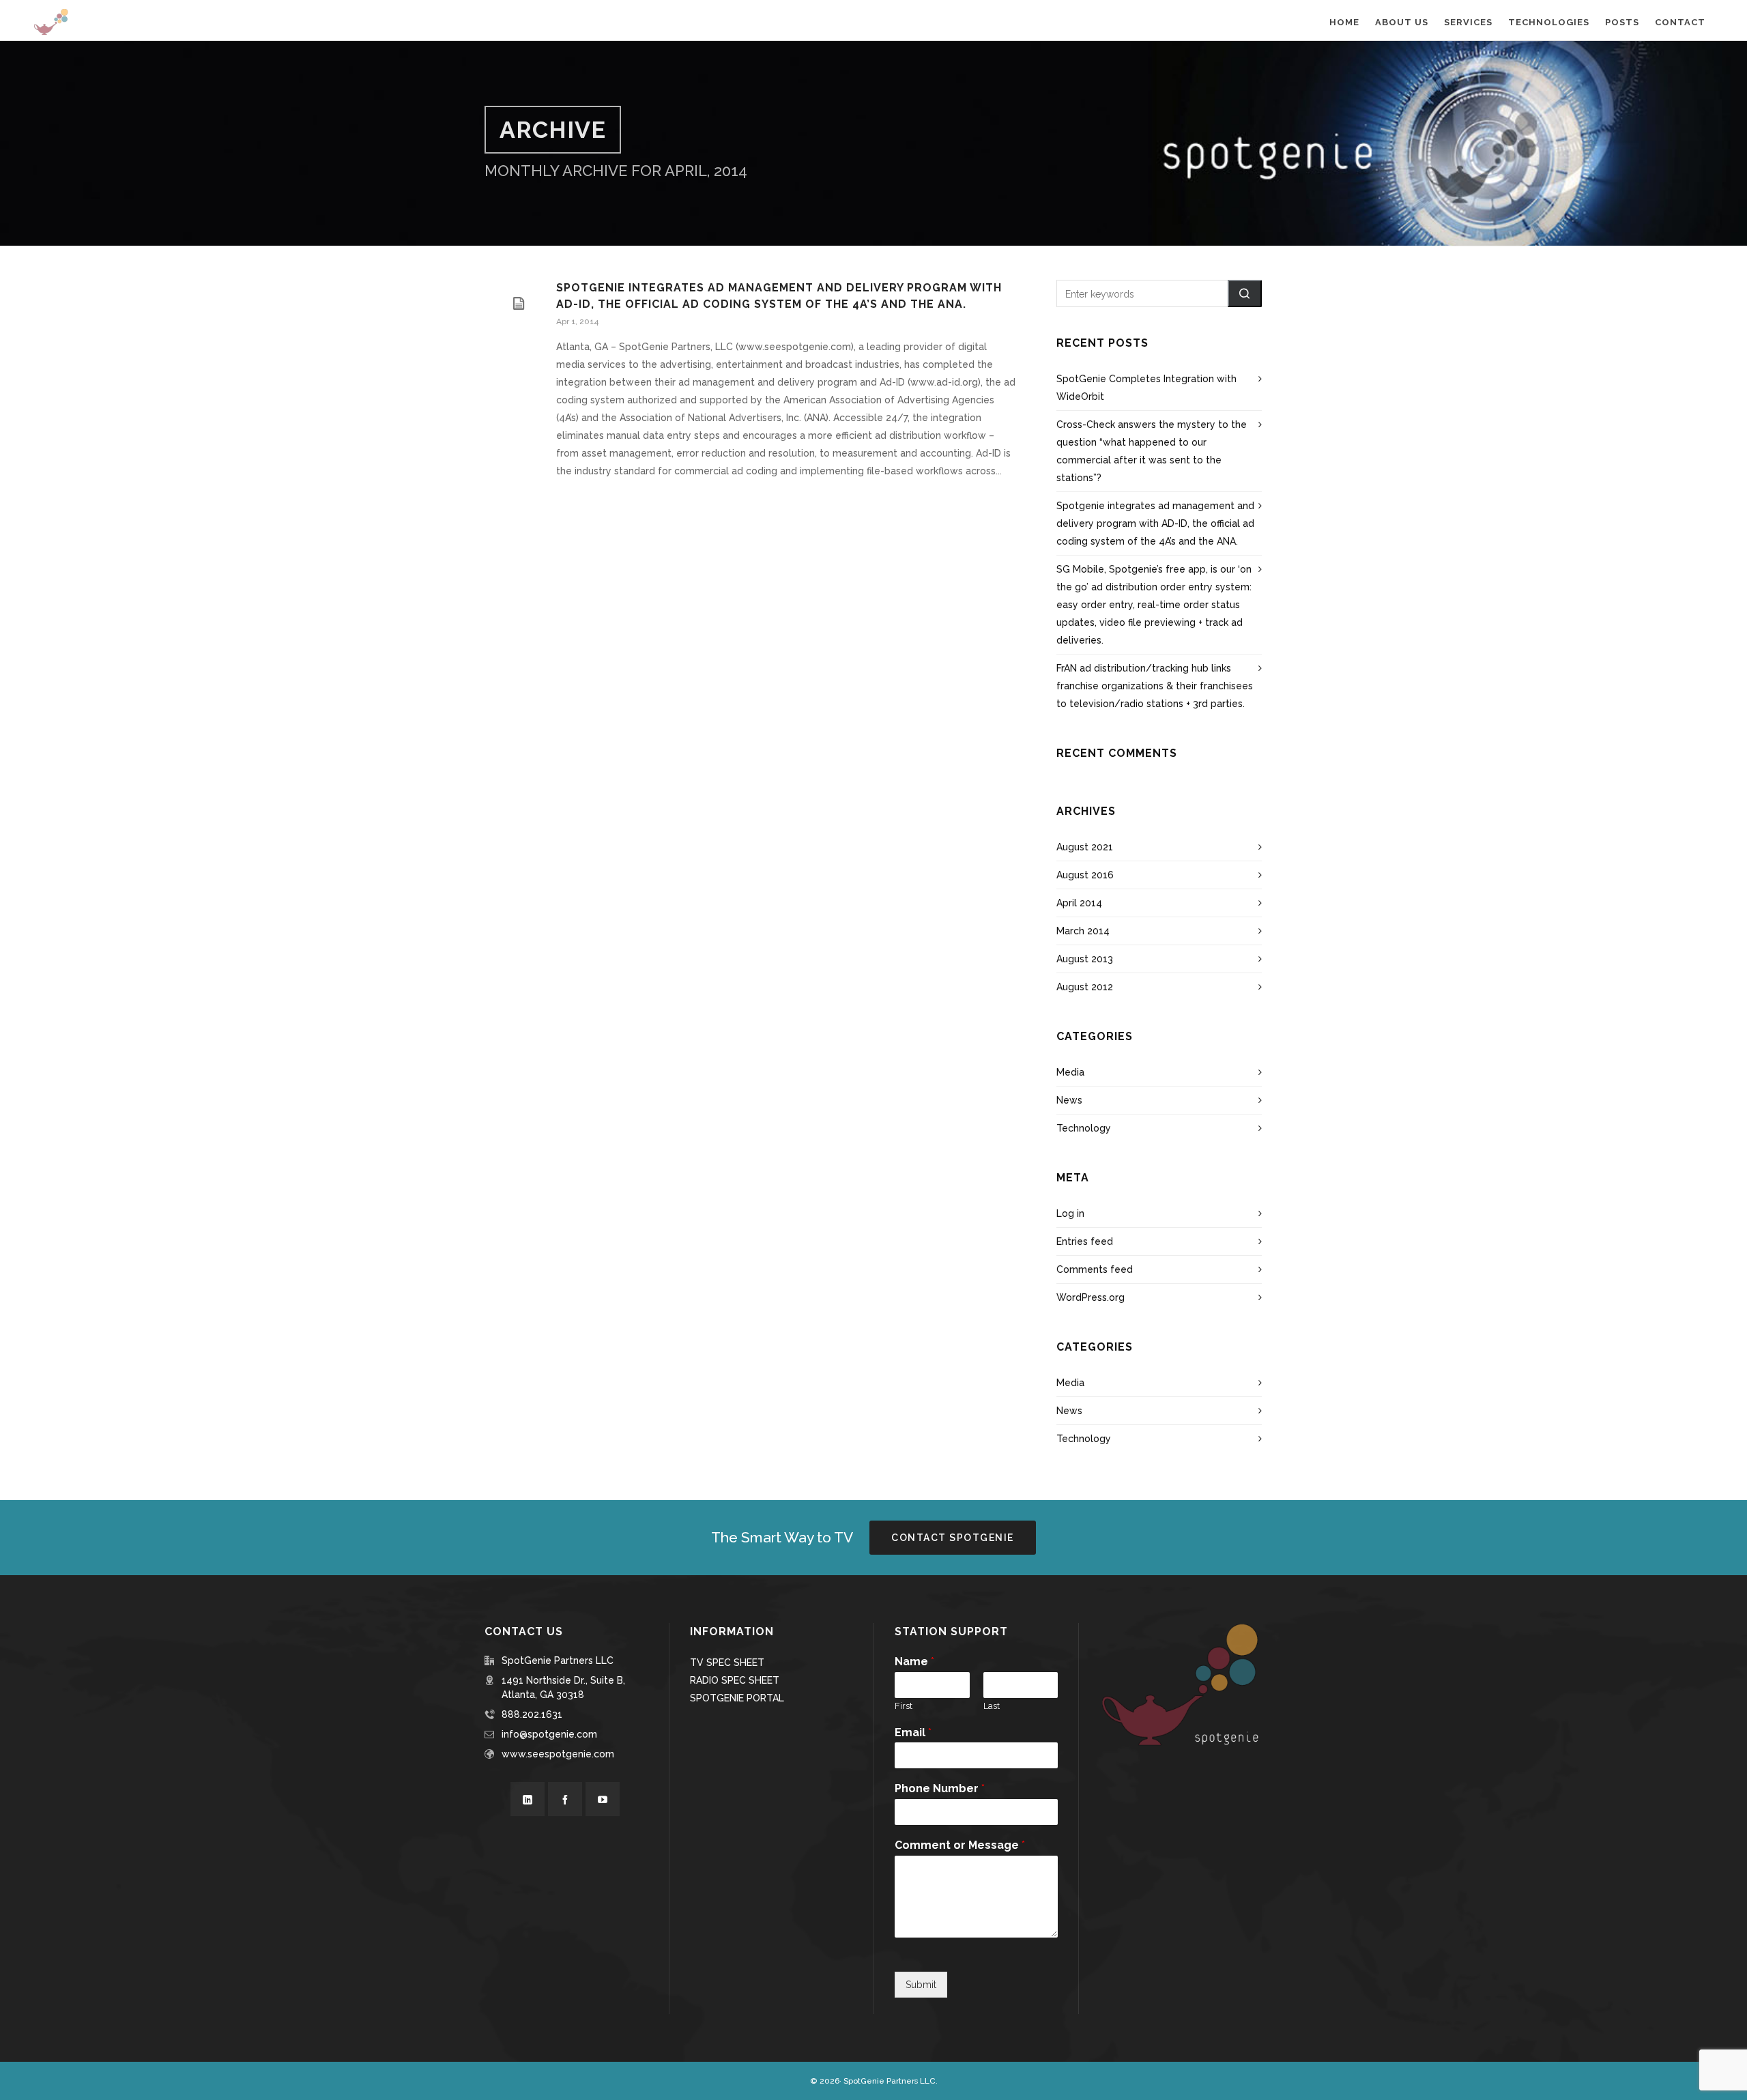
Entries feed (1085, 1241)
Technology (1084, 1128)
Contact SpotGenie (953, 1538)
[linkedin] (528, 1799)
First (904, 1706)
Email (913, 1732)
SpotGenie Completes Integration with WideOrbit (1146, 388)
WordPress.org (1091, 1297)
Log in (1070, 1213)
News (1069, 1100)
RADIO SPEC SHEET (735, 1680)
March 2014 (1083, 931)
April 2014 (1079, 903)
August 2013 (1085, 959)
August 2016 (1085, 875)
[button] (1245, 293)
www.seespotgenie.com (558, 1754)
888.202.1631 (532, 1714)
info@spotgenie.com (549, 1734)
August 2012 (1085, 987)
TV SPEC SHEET (727, 1663)
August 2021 (1085, 847)
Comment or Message (960, 1845)
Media (1070, 1072)
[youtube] (603, 1799)
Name (914, 1662)
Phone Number (940, 1788)
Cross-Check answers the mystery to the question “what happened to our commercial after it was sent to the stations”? (1152, 451)
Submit (921, 1985)
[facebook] (565, 1799)
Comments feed (1095, 1269)
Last (992, 1706)
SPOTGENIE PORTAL (737, 1698)
